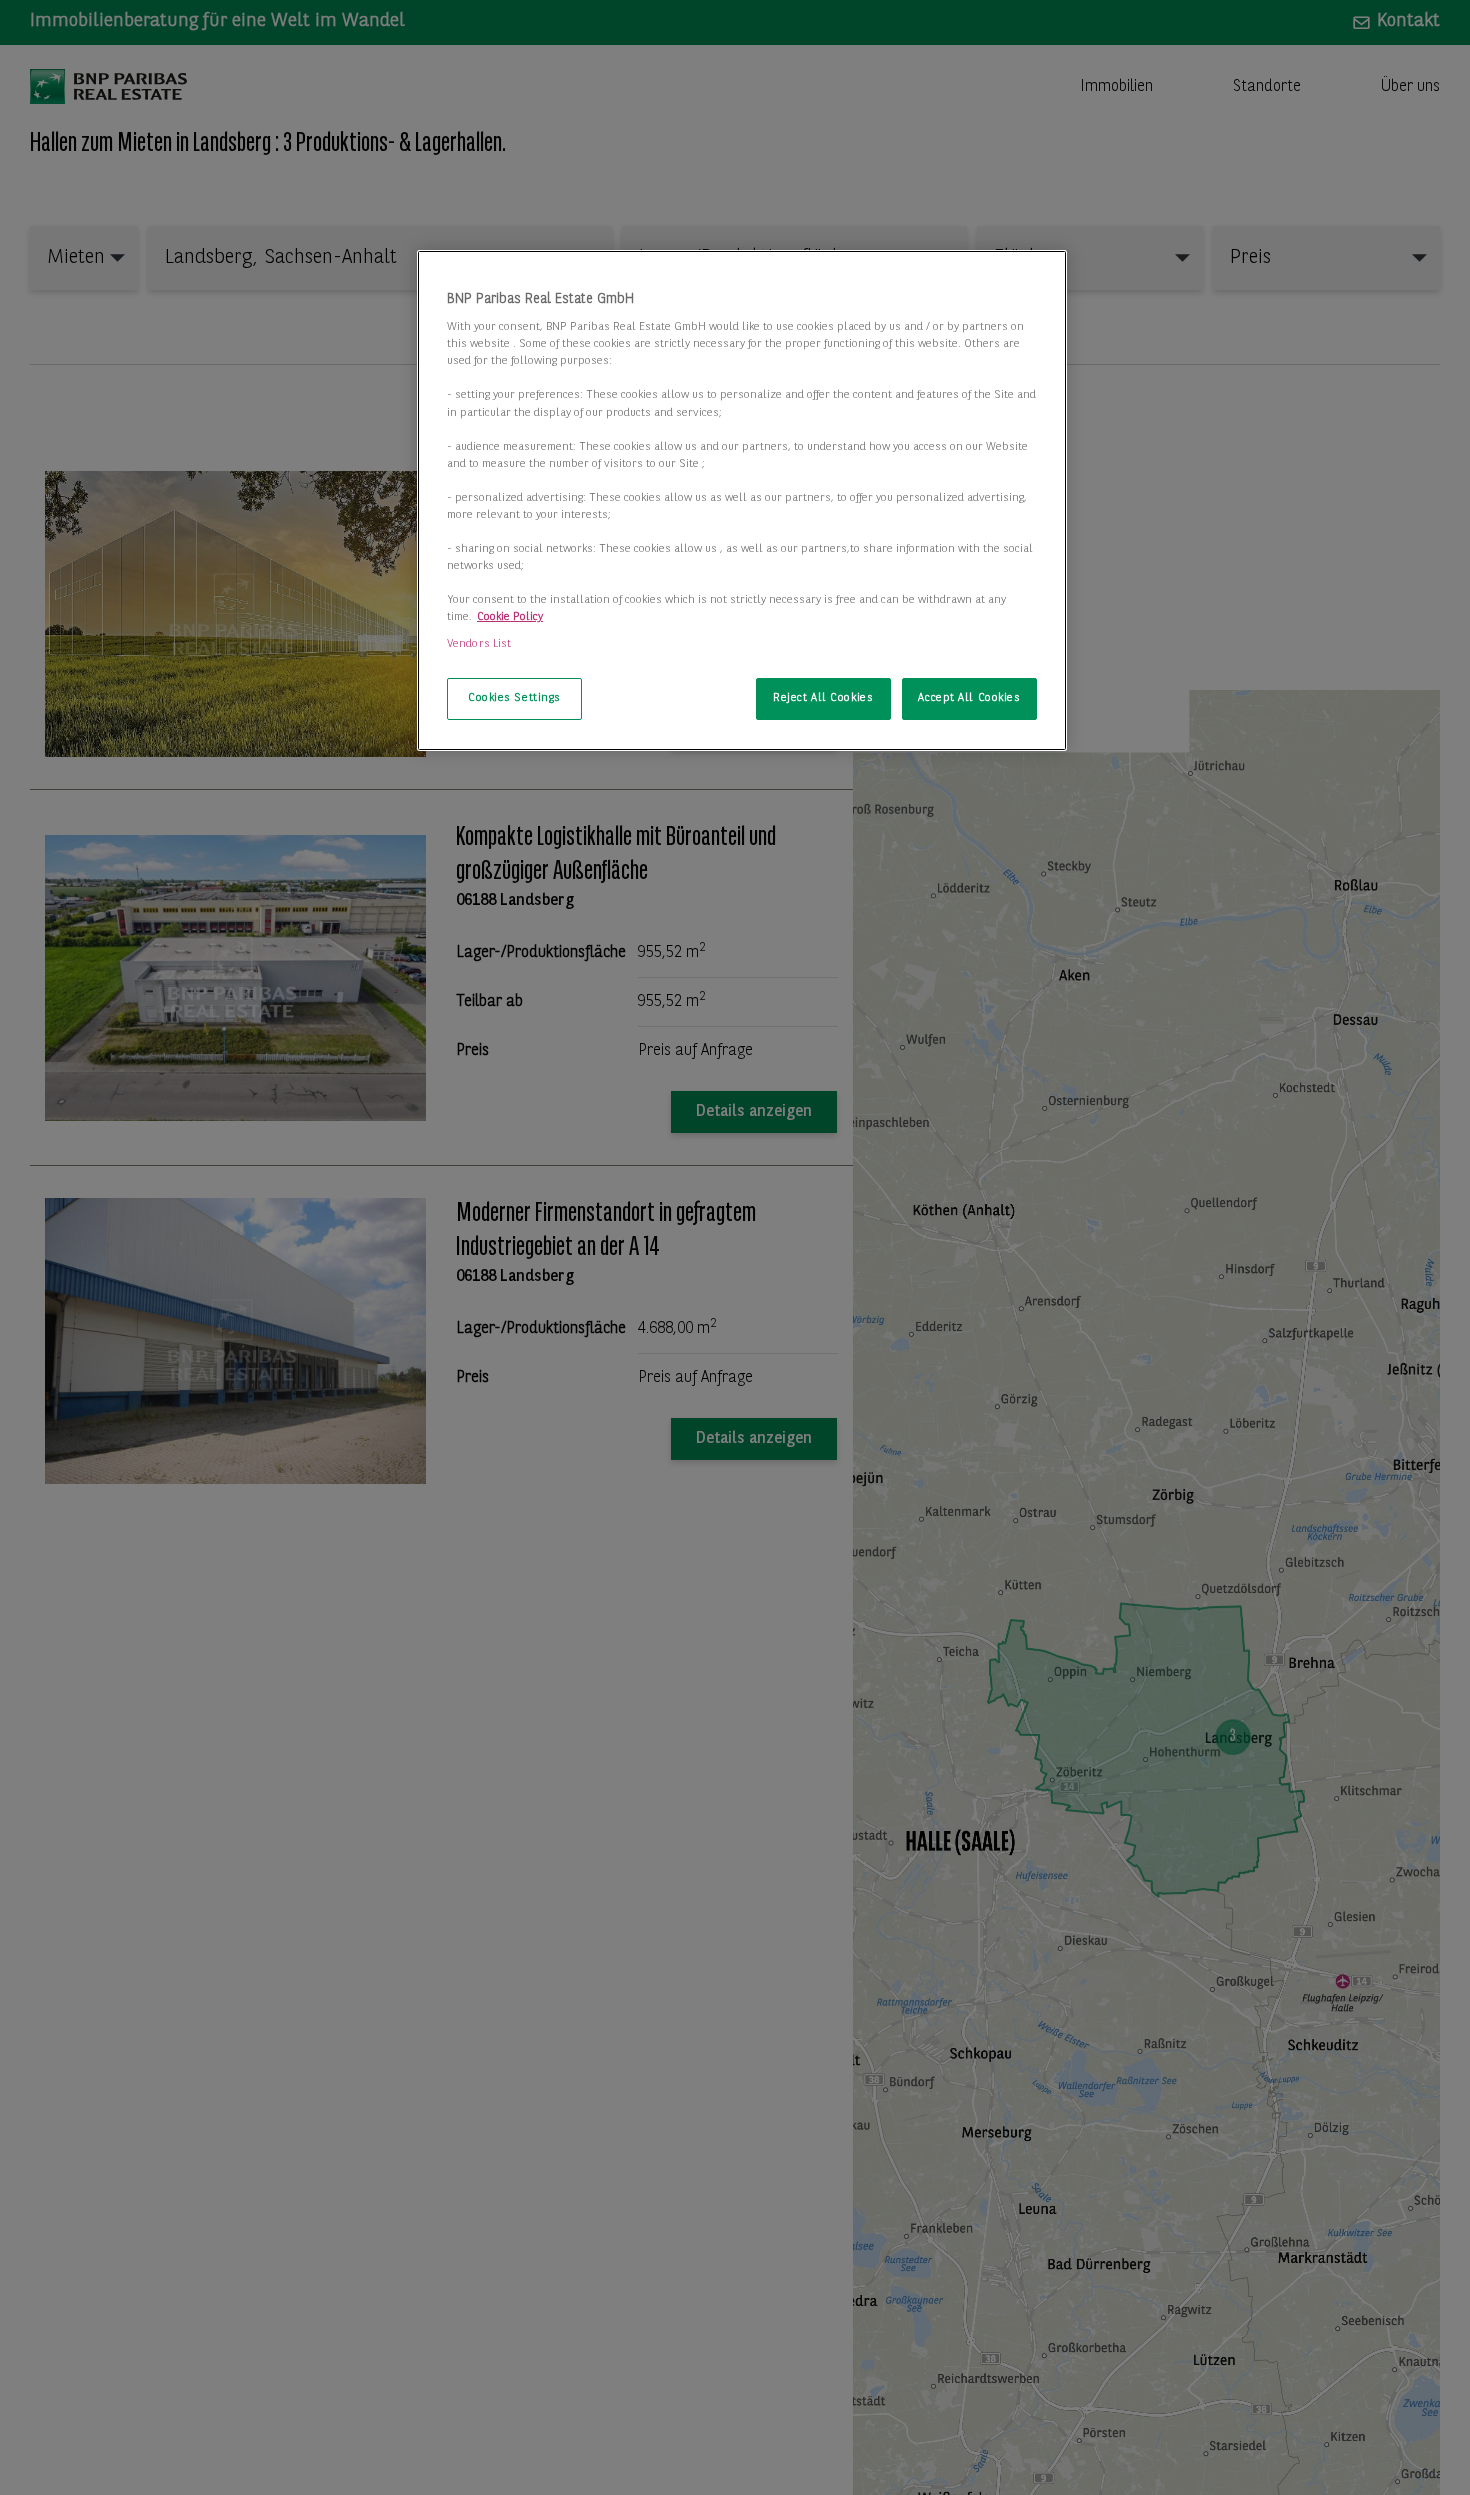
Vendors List (479, 644)
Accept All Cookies (969, 698)
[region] (742, 501)
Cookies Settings (514, 698)
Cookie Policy (510, 617)
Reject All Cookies (823, 698)
